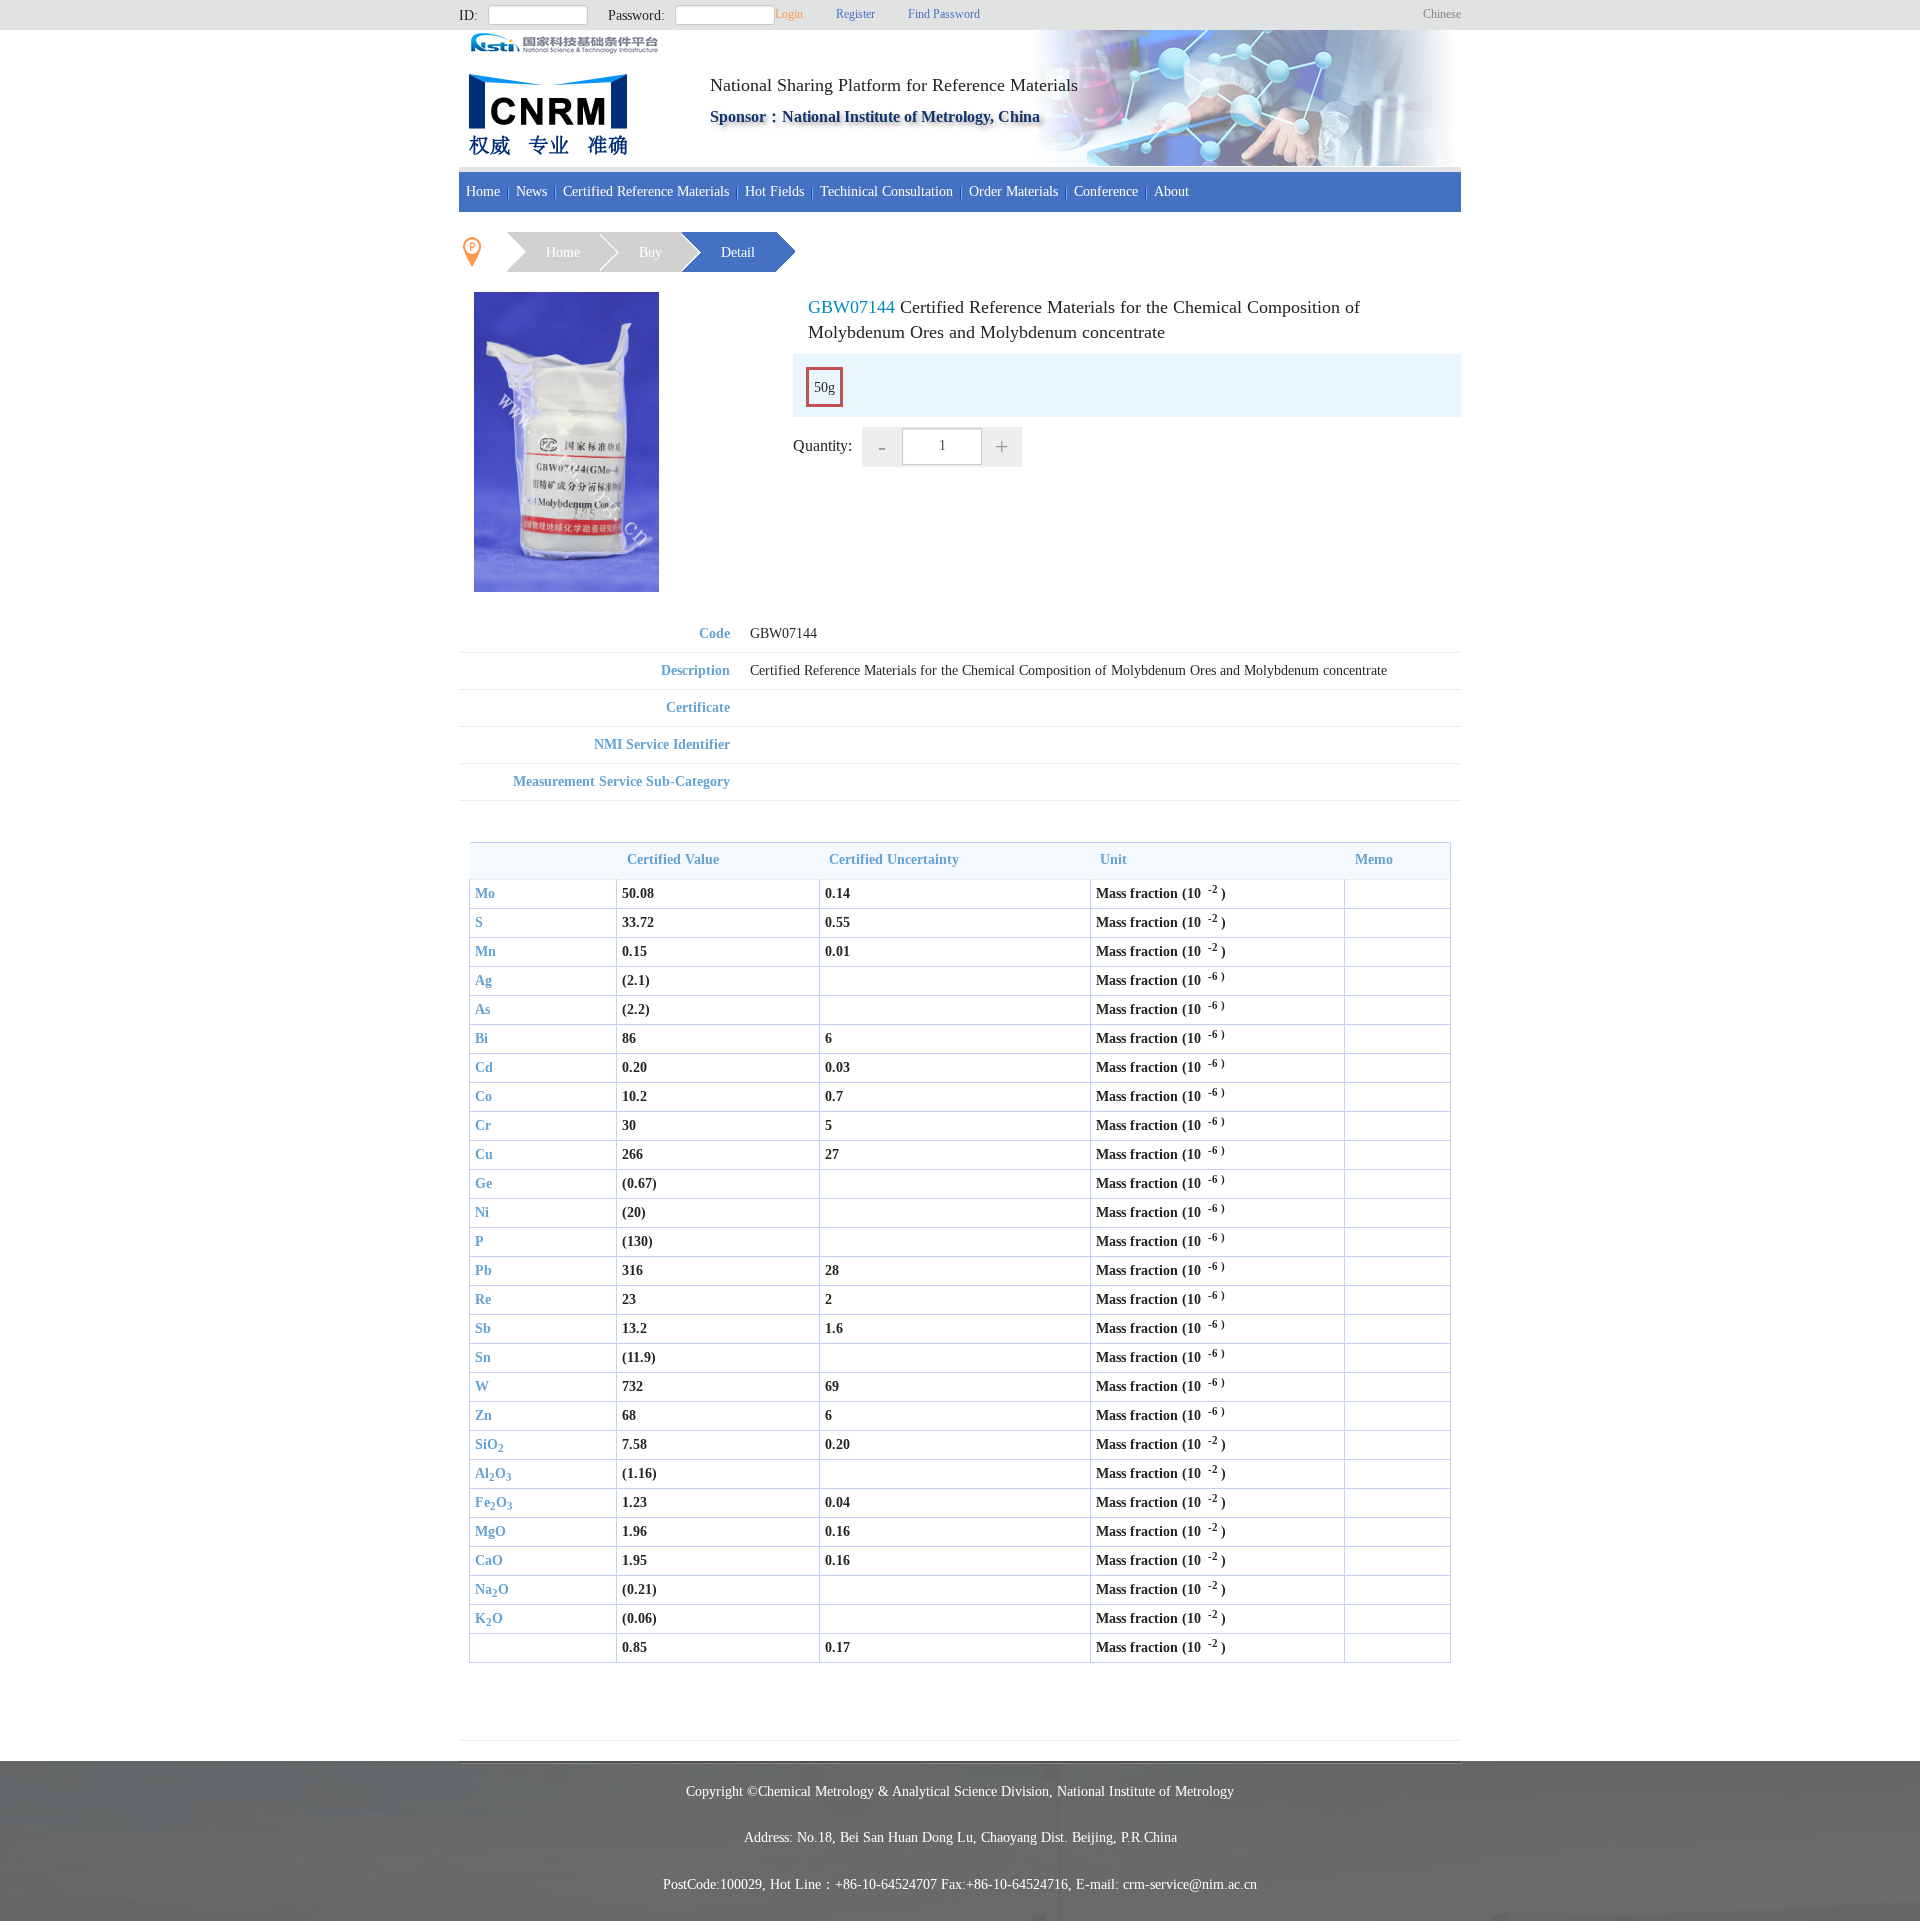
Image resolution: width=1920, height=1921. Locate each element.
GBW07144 (851, 307)
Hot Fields (774, 191)
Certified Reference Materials (646, 191)
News (531, 191)
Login (789, 14)
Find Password (944, 14)
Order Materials (1013, 191)
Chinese (1442, 14)
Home (483, 191)
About (1171, 191)
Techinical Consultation (886, 191)
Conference (1106, 191)
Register (855, 14)
